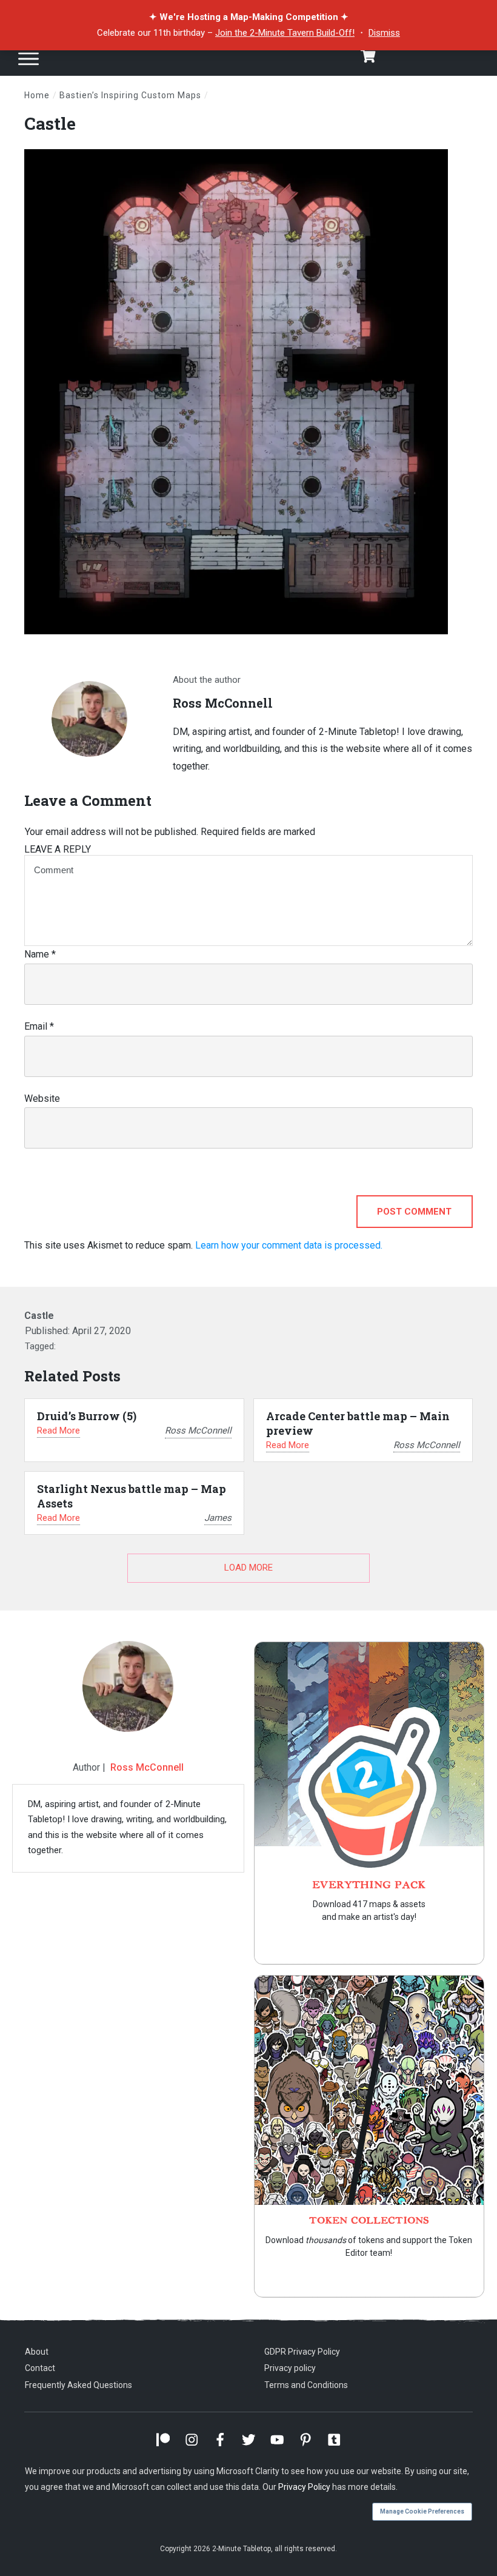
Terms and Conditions (306, 2385)
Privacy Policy (304, 2487)
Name (40, 954)
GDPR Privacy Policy (302, 2352)
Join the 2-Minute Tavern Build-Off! (285, 33)
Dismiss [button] (384, 33)
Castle (50, 123)
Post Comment (414, 1212)
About (37, 2352)
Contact (40, 2368)
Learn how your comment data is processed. (289, 1245)
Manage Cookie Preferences (422, 2511)
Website (42, 1098)
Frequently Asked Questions (78, 2385)
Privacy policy (290, 2368)
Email (39, 1026)
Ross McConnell (147, 1767)
